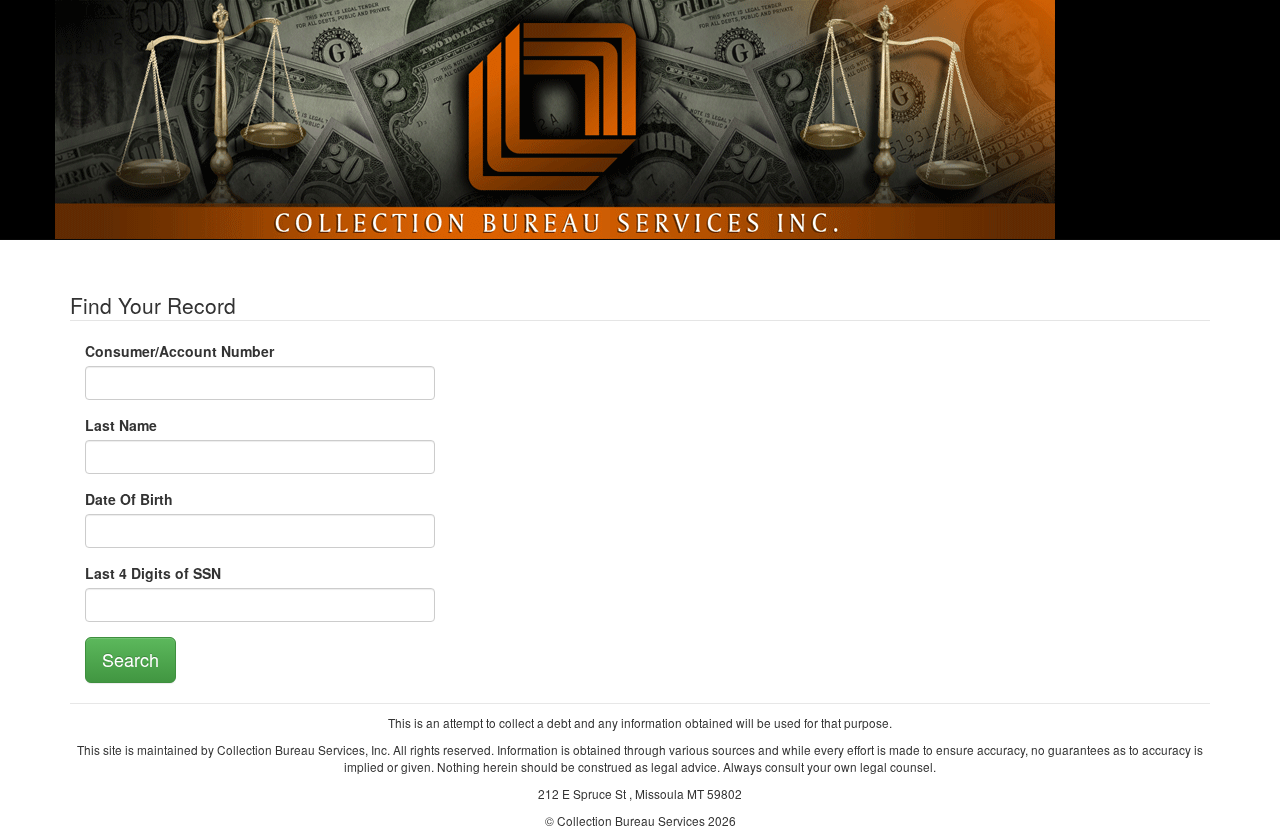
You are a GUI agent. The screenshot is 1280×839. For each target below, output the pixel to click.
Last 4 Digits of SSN (153, 573)
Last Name (121, 425)
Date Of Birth (129, 499)
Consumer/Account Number (179, 351)
